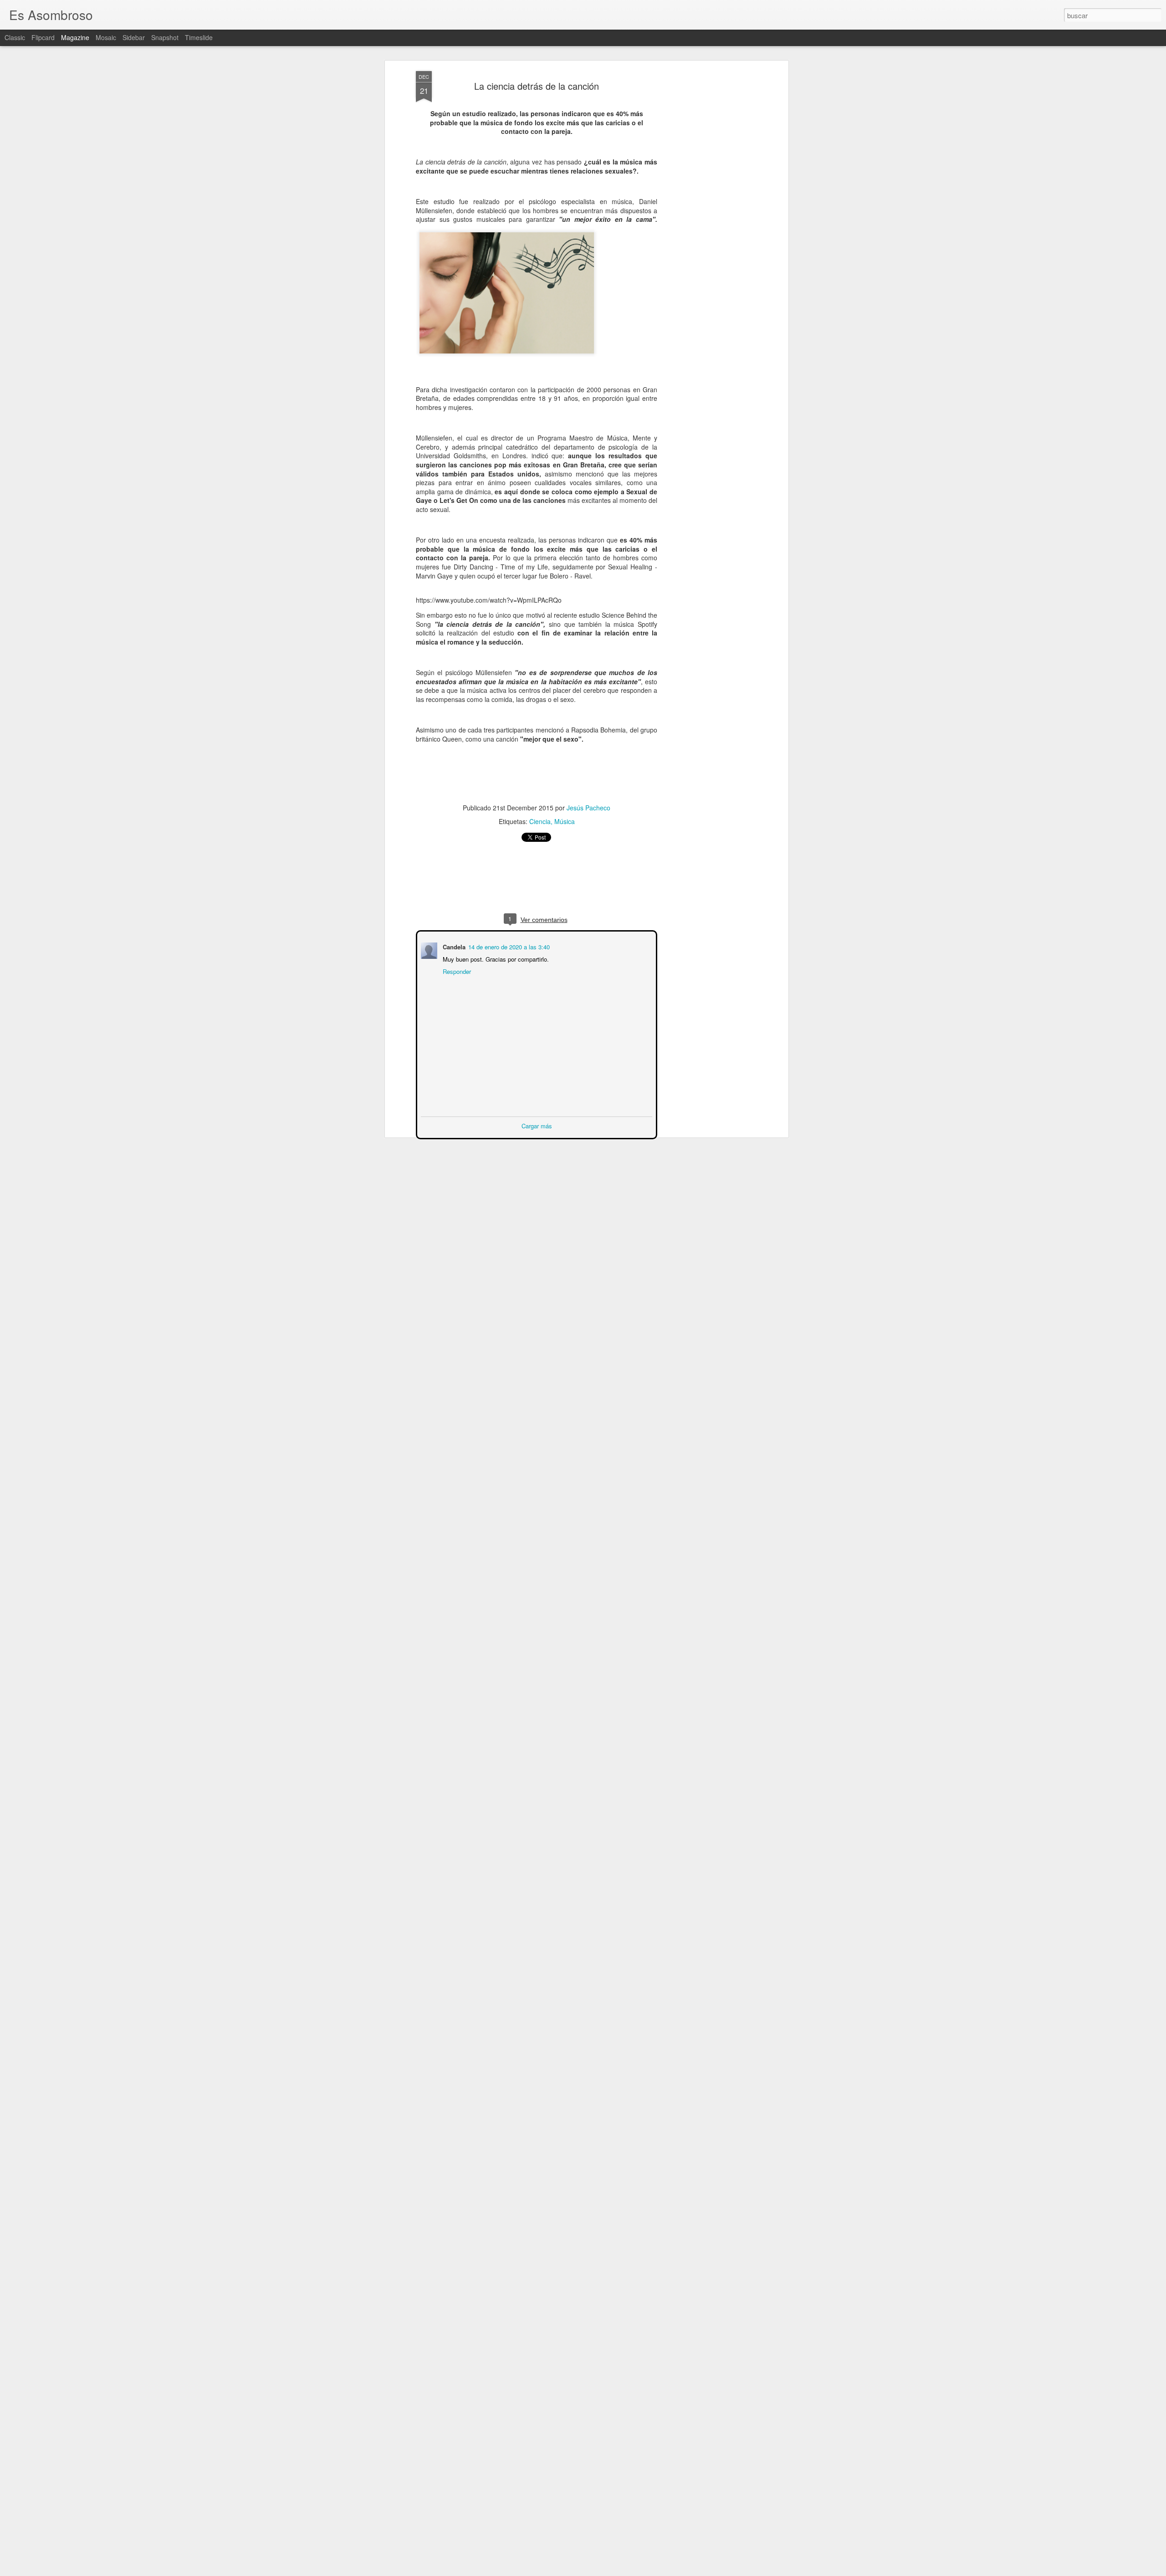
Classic (15, 37)
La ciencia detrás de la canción (537, 86)
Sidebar (134, 37)
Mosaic (106, 37)
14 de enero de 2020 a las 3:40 (508, 946)
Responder (456, 970)
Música (565, 821)
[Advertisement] (707, 215)
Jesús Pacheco (588, 808)
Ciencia (540, 821)
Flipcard (43, 37)
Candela (453, 946)
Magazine (75, 37)
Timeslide (199, 37)
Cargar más (537, 1125)
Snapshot (165, 37)
